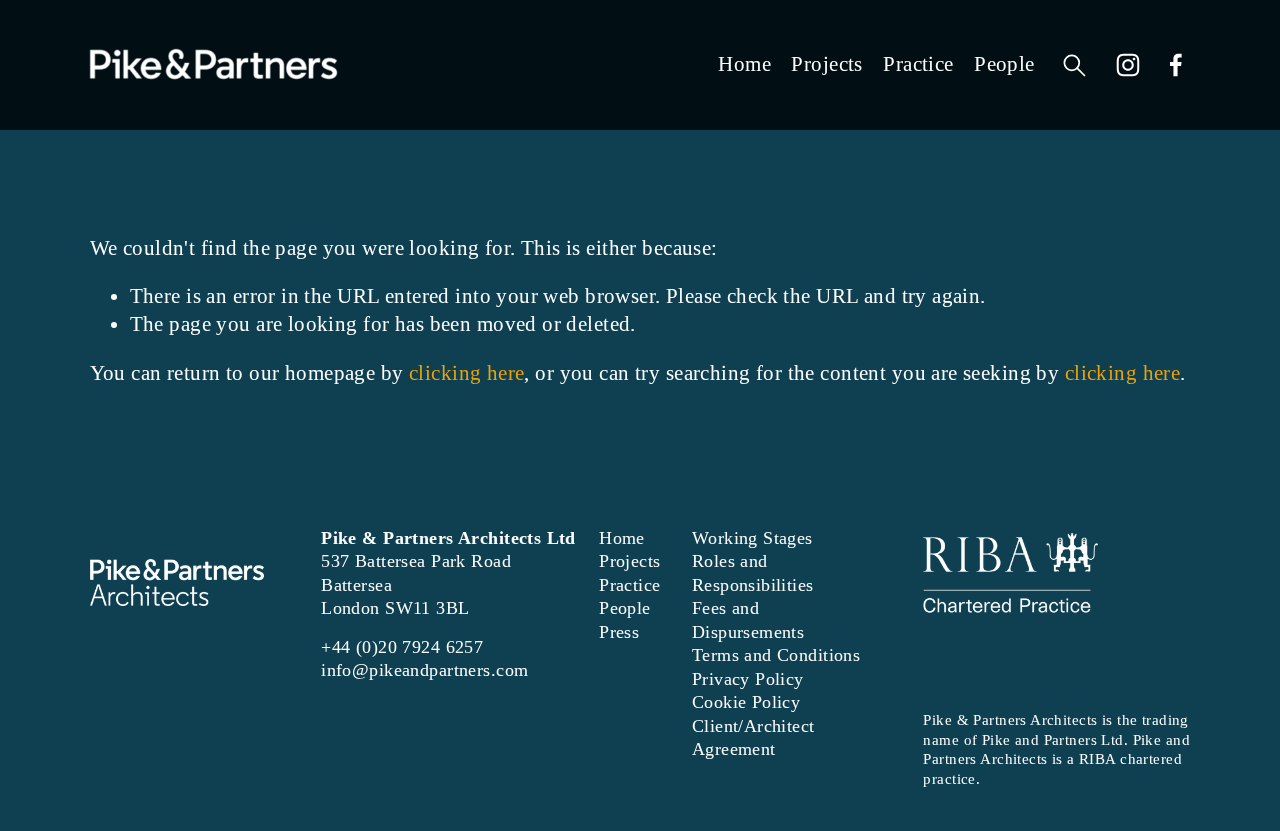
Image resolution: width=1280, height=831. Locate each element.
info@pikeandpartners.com (424, 670)
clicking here (467, 373)
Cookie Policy (746, 702)
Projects (826, 64)
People (1004, 64)
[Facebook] (1176, 65)
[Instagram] (1128, 65)
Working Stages (752, 538)
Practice (918, 64)
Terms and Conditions (776, 655)
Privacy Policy (748, 679)
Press (619, 632)
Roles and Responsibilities (753, 573)
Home (744, 64)
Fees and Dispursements (748, 620)
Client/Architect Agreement (753, 738)
